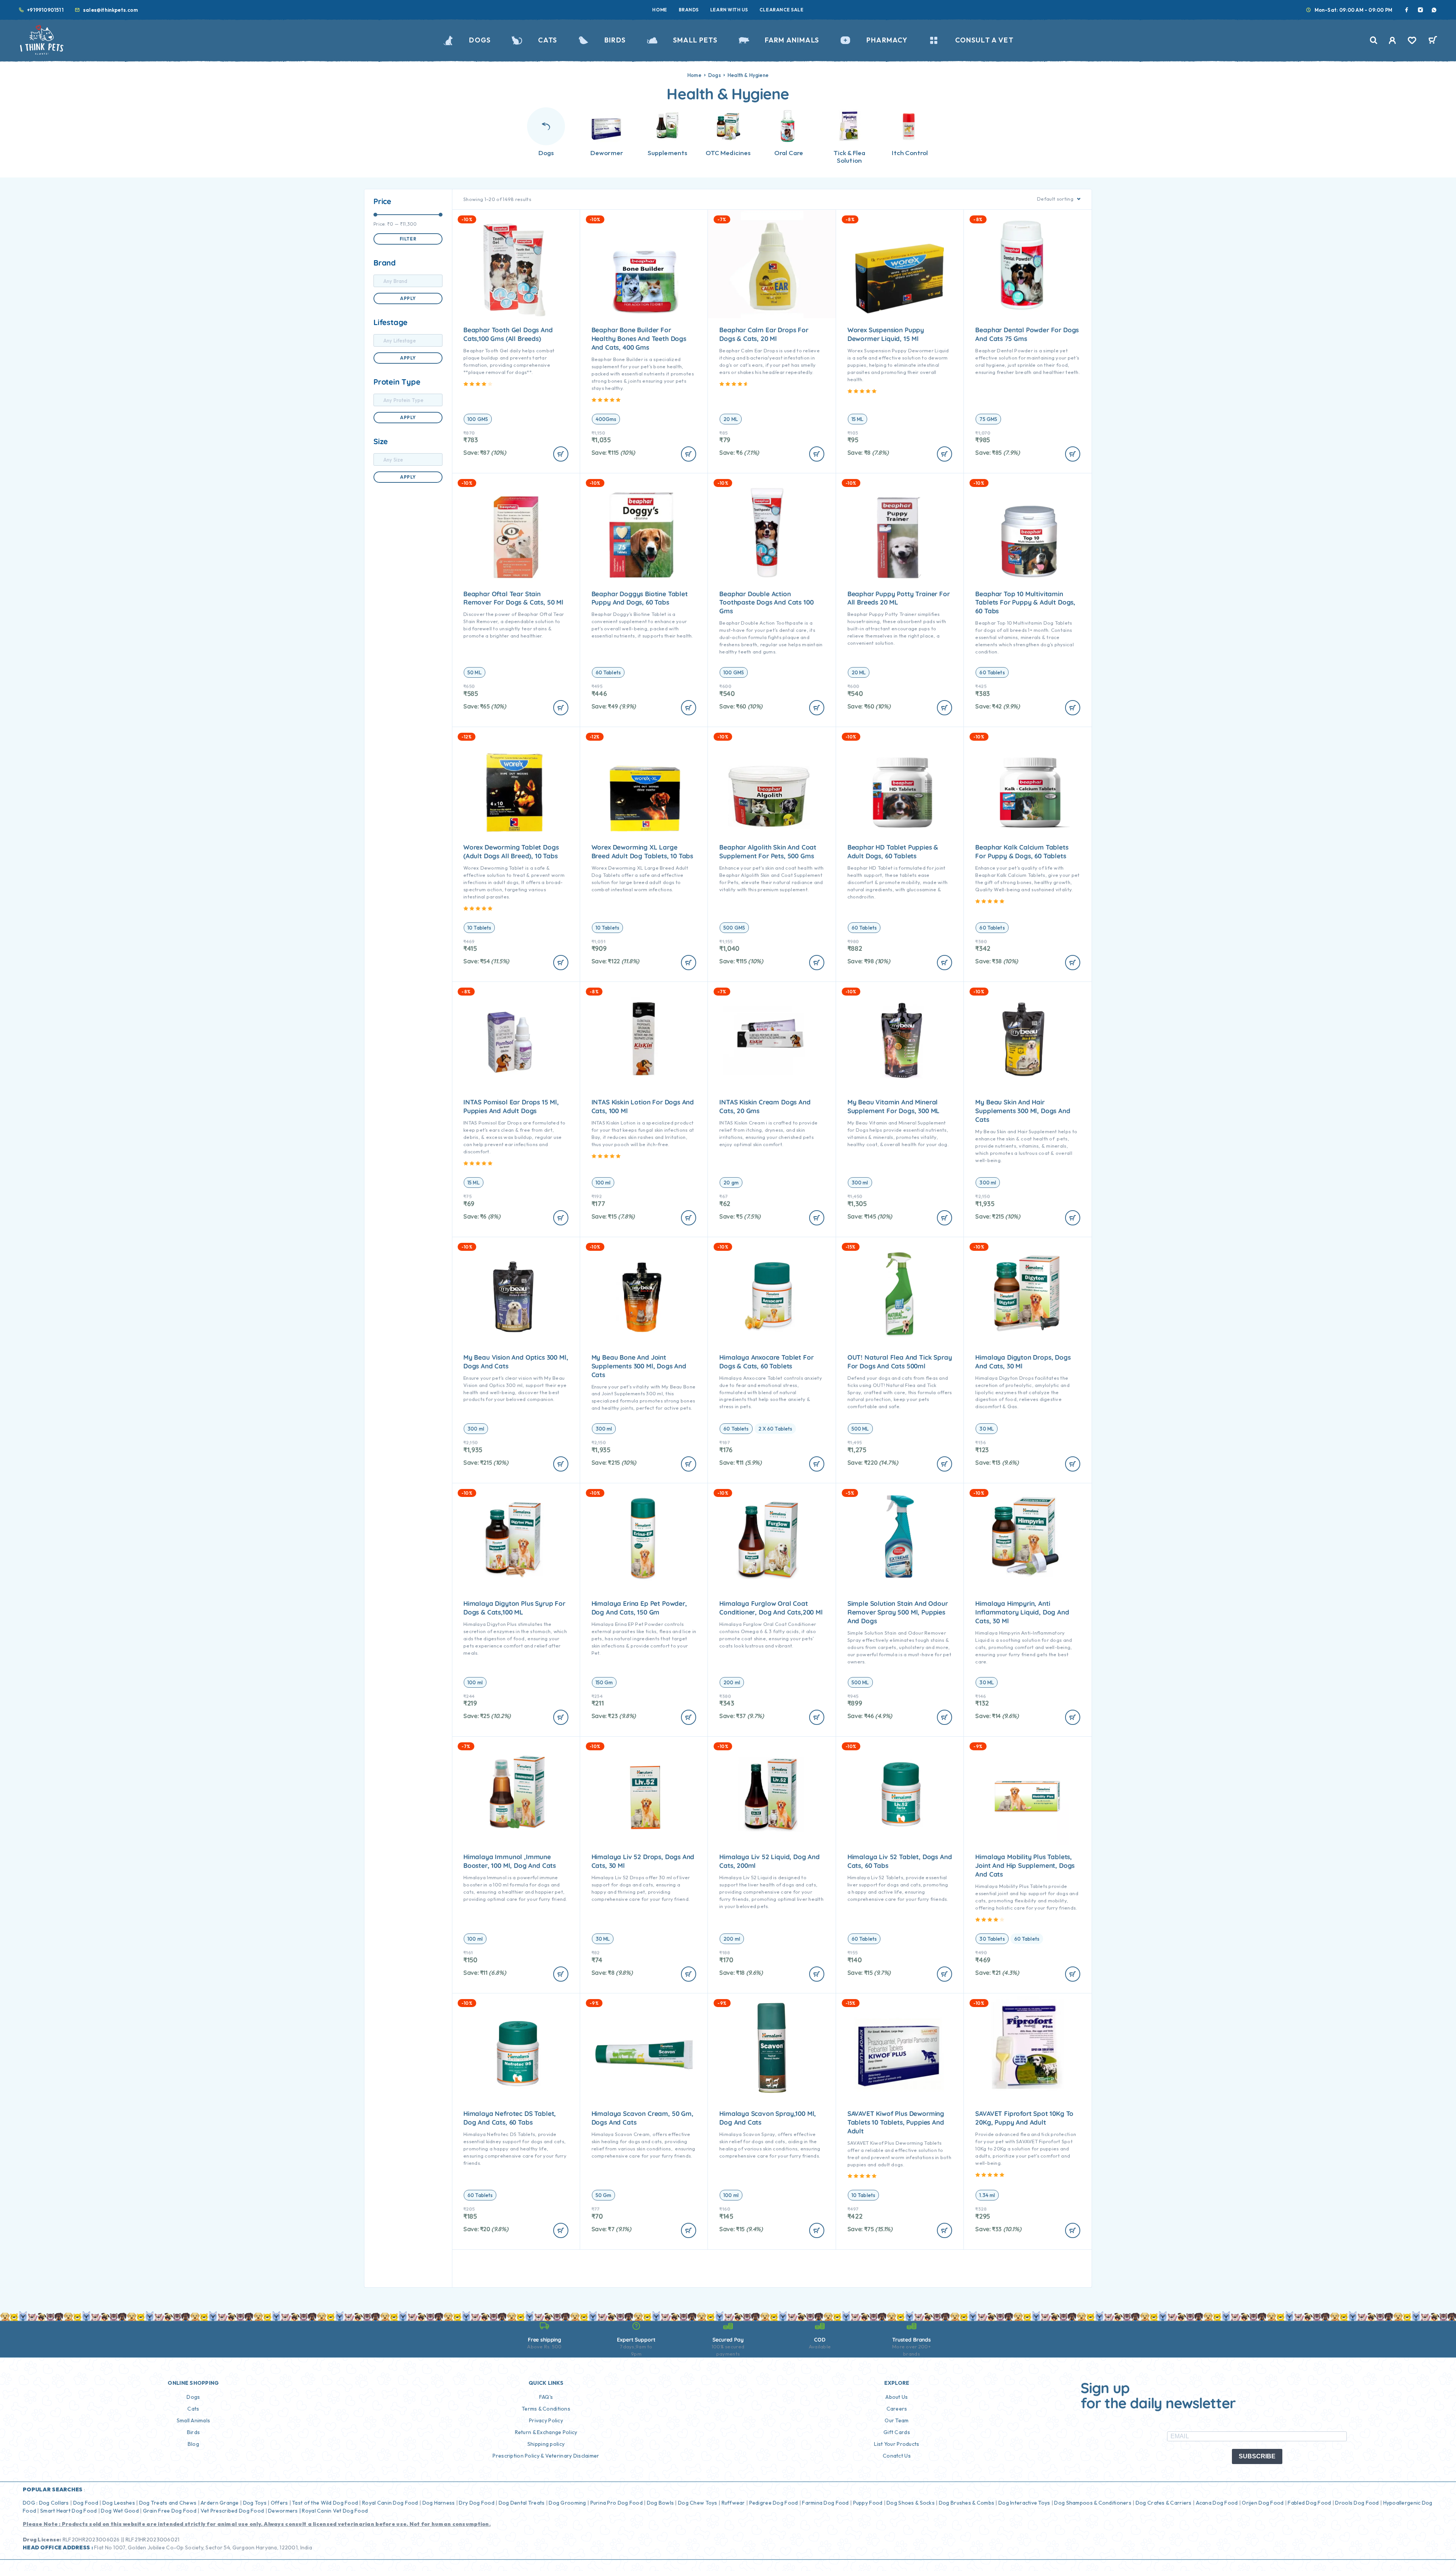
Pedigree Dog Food (774, 2503)
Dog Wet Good (120, 2511)
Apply (408, 298)
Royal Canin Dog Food (390, 2503)
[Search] (1374, 40)
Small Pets (695, 40)
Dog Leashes (119, 2503)
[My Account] (1392, 40)
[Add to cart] (561, 454)
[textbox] (408, 281)
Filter (408, 239)
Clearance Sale (782, 10)
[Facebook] (1407, 10)
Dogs (480, 40)
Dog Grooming (567, 2503)
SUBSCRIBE (1257, 2456)
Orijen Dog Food (1263, 2503)
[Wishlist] (1412, 41)
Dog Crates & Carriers (1164, 2503)
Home (660, 10)
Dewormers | (284, 2511)
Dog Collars (54, 2503)
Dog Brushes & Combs (966, 2503)
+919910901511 (45, 10)
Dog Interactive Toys (1024, 2503)
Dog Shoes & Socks (911, 2503)
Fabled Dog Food (1309, 2503)
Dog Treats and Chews (168, 2503)
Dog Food (86, 2503)
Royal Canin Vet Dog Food (335, 2511)
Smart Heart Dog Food (69, 2511)
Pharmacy (887, 40)
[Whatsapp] (1434, 10)
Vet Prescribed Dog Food (232, 2511)
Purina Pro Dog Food (617, 2503)
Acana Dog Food (1217, 2503)
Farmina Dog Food (825, 2503)
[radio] (478, 419)
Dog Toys (255, 2503)
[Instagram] (1420, 10)
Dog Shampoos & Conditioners (1093, 2503)
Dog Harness (439, 2503)
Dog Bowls (661, 2503)
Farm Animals (792, 40)
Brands (689, 10)
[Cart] (1433, 41)
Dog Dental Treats (522, 2503)
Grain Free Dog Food (170, 2511)
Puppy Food (868, 2503)
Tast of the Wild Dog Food (325, 2503)
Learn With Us (729, 10)
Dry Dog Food (476, 2503)
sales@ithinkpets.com (111, 10)
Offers (279, 2503)
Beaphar (985, 623)
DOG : (30, 2503)
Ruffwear (733, 2503)
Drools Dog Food (1357, 2503)
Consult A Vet (984, 40)
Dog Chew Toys (698, 2503)
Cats (548, 40)
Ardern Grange (220, 2503)
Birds (615, 40)
